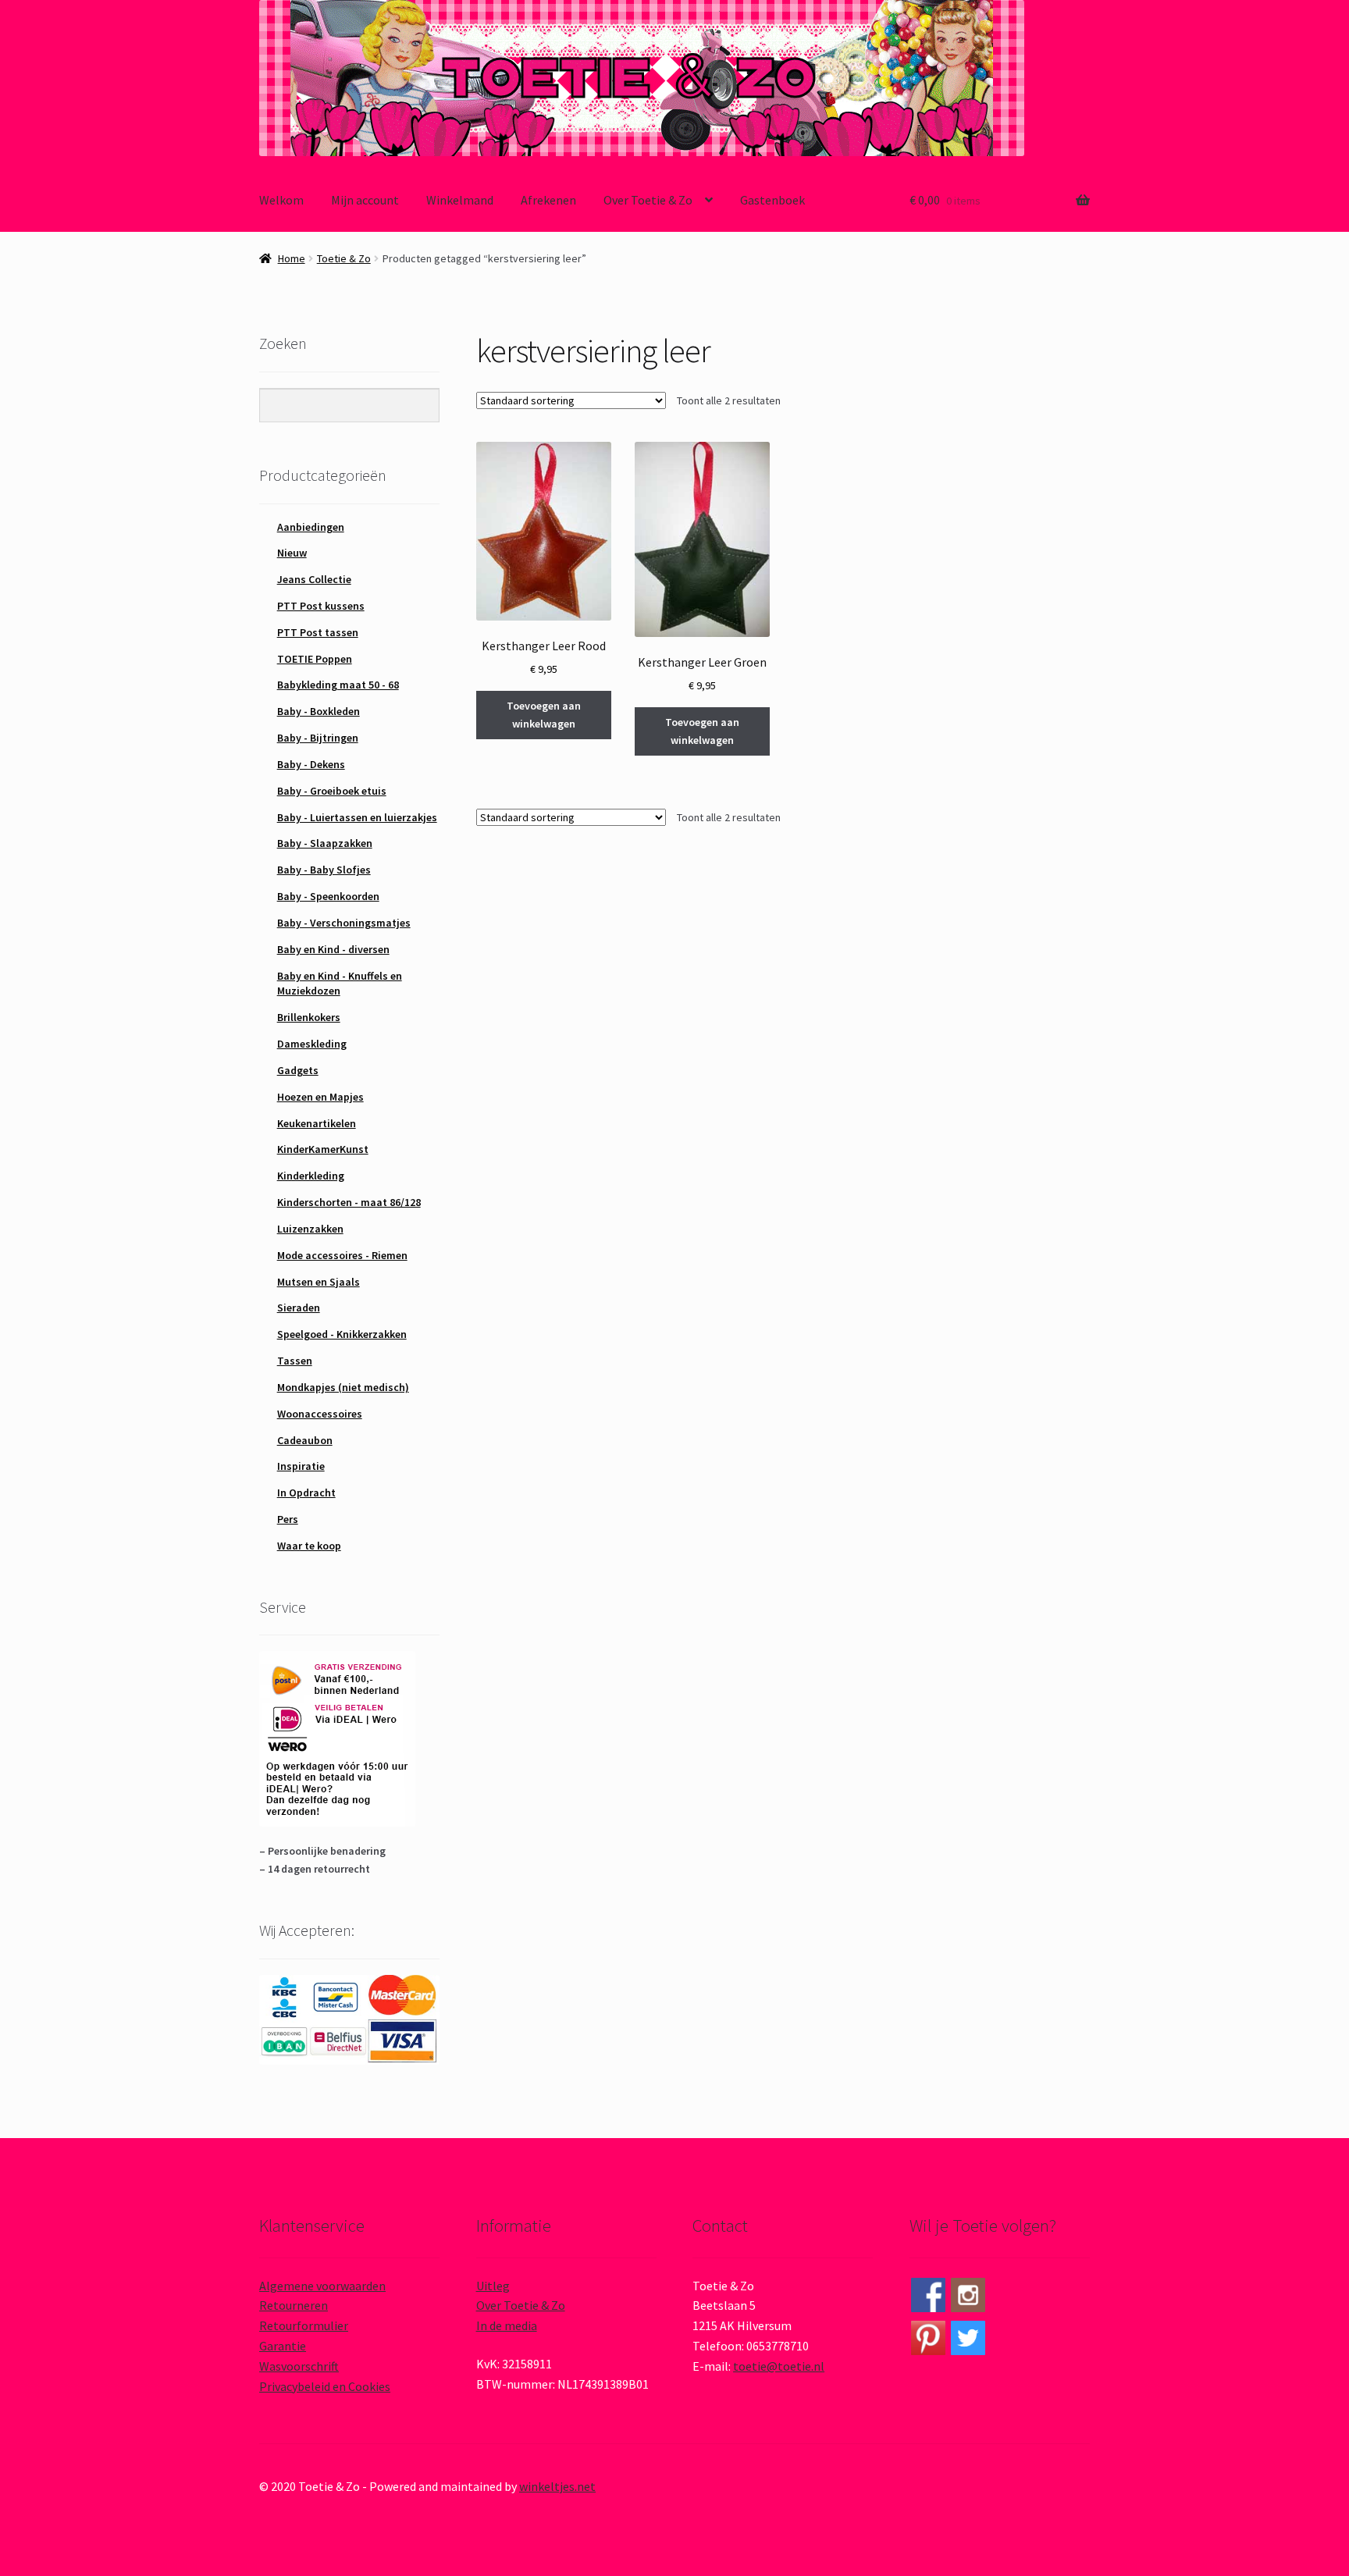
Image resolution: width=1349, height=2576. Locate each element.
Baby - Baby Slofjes (324, 870)
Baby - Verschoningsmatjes (344, 923)
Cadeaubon (305, 1440)
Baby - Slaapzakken (325, 843)
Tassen (295, 1361)
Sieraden (299, 1308)
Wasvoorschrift (299, 2366)
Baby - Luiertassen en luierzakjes (357, 817)
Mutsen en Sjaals (319, 1282)
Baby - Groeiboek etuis (332, 791)
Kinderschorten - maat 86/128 (349, 1202)
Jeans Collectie (314, 579)
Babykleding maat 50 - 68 (338, 685)
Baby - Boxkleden (319, 711)
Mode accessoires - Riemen (342, 1255)
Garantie (283, 2346)
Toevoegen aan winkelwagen (544, 715)
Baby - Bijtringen (318, 738)
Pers (288, 1519)
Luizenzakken (310, 1229)
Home (292, 258)
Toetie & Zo (344, 258)
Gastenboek (772, 200)
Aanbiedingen (311, 527)
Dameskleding (312, 1044)
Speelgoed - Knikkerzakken (342, 1334)
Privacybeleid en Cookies (325, 2386)
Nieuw (292, 553)
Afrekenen (548, 200)
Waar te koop (309, 1546)
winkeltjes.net (557, 2486)
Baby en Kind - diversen (333, 949)
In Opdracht (306, 1493)
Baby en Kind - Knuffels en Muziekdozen (340, 984)
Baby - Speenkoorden (328, 896)
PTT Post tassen (318, 632)
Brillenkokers (309, 1017)
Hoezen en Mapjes (320, 1097)
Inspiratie (301, 1466)
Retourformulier (304, 2325)
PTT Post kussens (321, 606)
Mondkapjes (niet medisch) (343, 1387)
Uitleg (493, 2286)
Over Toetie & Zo (648, 200)
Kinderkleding (311, 1176)
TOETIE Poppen (315, 659)
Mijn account (365, 200)
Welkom (281, 200)
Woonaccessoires (320, 1414)
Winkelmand (460, 200)
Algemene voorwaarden (322, 2286)
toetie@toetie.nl (779, 2366)
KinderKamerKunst (323, 1149)
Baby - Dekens (311, 764)
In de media (507, 2325)
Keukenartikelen (317, 1123)
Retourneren (294, 2305)
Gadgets (298, 1070)
